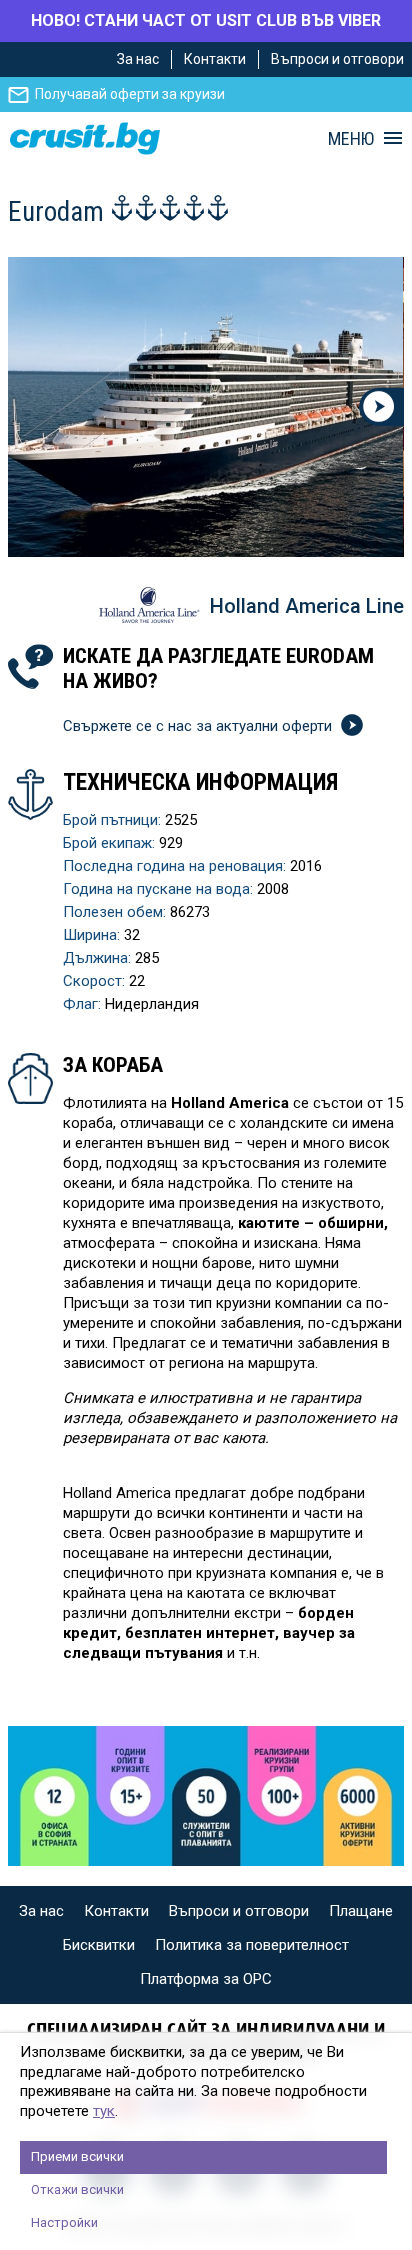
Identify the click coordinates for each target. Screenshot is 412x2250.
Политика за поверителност (252, 1945)
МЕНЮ (351, 139)
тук (104, 2111)
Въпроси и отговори (337, 59)
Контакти (215, 59)
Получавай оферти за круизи (130, 94)
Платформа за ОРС (206, 1979)
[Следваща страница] (381, 407)
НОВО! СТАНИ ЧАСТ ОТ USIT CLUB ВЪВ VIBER (206, 20)
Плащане (361, 1911)
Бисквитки (99, 1945)
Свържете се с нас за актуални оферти (199, 726)
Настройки (64, 2222)
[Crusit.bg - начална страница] (85, 138)
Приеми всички (77, 2156)
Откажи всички (77, 2189)
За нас (138, 59)
